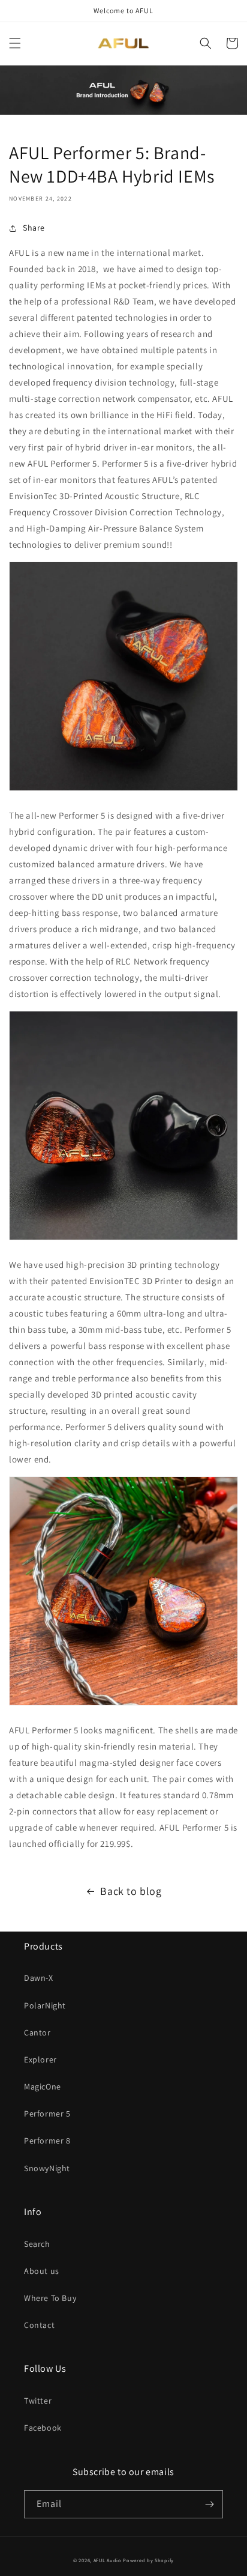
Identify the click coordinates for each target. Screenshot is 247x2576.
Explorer (40, 2059)
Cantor (37, 2032)
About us (42, 2271)
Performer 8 (47, 2141)
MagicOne (43, 2087)
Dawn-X (39, 1978)
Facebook (43, 2428)
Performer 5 (47, 2114)
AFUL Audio (108, 2560)
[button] (15, 43)
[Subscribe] (209, 2504)
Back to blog (131, 1891)
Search (37, 2244)
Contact (39, 2325)
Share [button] (34, 228)
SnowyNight (47, 2168)
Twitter (38, 2401)
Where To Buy (50, 2298)
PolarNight (45, 2005)
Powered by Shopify (148, 2560)
